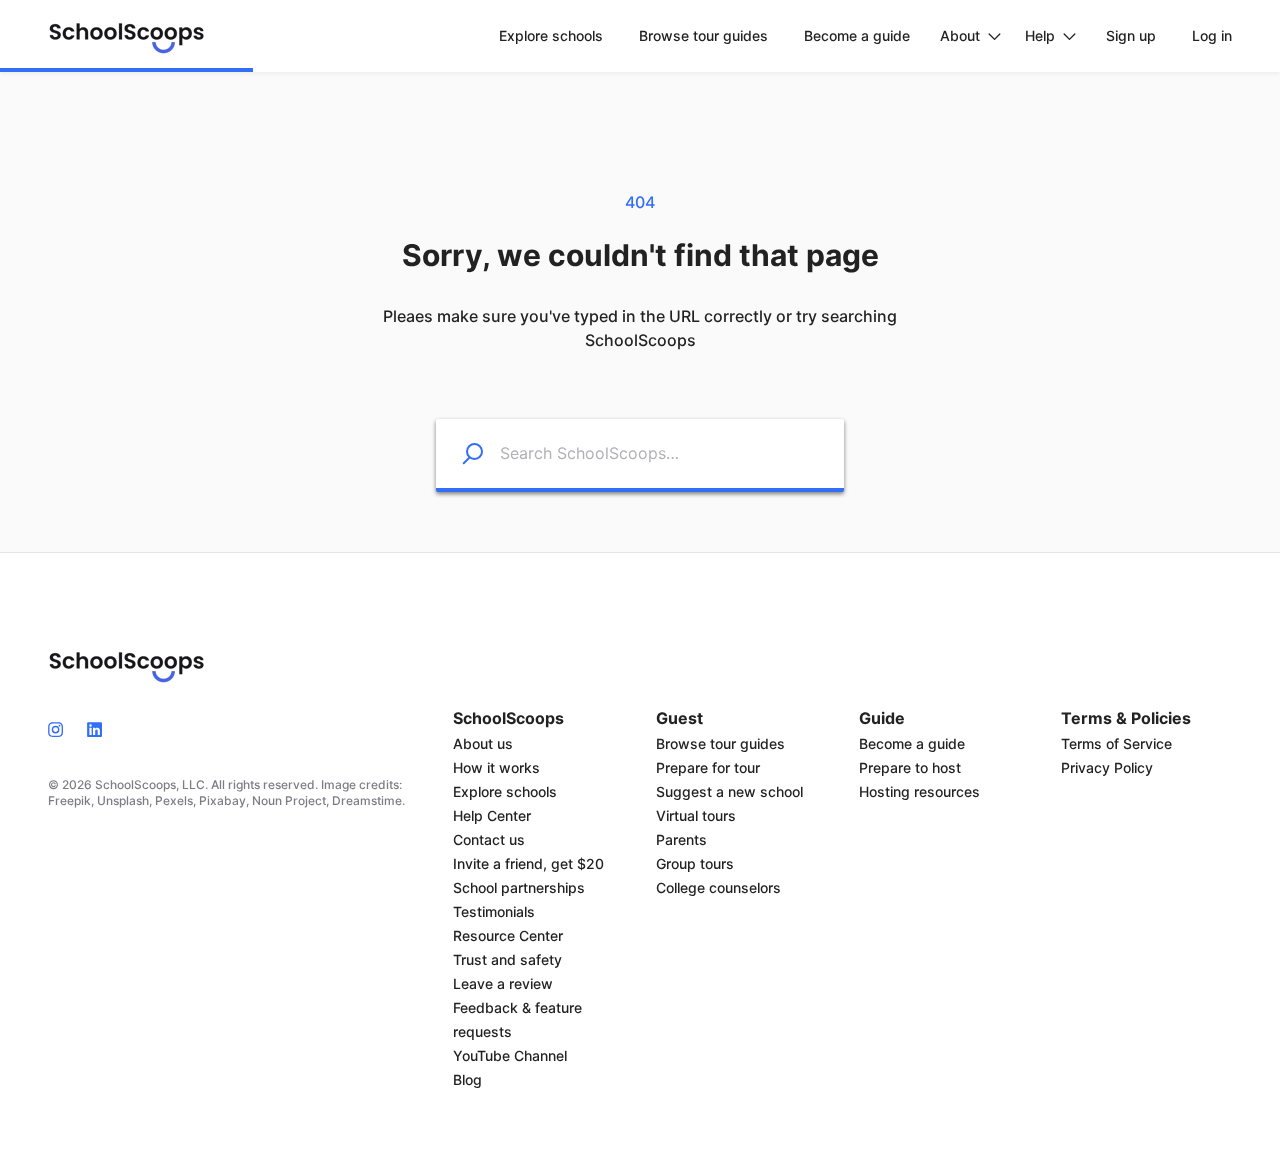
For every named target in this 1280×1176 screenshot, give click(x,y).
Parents (681, 839)
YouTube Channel (510, 1055)
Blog (467, 1079)
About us (483, 743)
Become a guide (912, 743)
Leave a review (503, 983)
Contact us (489, 839)
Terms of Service (1116, 743)
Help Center (492, 815)
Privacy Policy (1107, 767)
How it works (496, 767)
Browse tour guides (720, 743)
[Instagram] (61, 729)
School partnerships (519, 887)
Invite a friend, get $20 (528, 863)
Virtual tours (696, 815)
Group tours (695, 863)
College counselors (718, 887)
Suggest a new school (729, 791)
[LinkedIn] (94, 729)
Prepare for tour (708, 767)
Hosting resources (919, 791)
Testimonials (494, 911)
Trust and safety (507, 959)
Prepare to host (910, 767)
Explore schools (505, 791)
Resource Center (508, 935)
